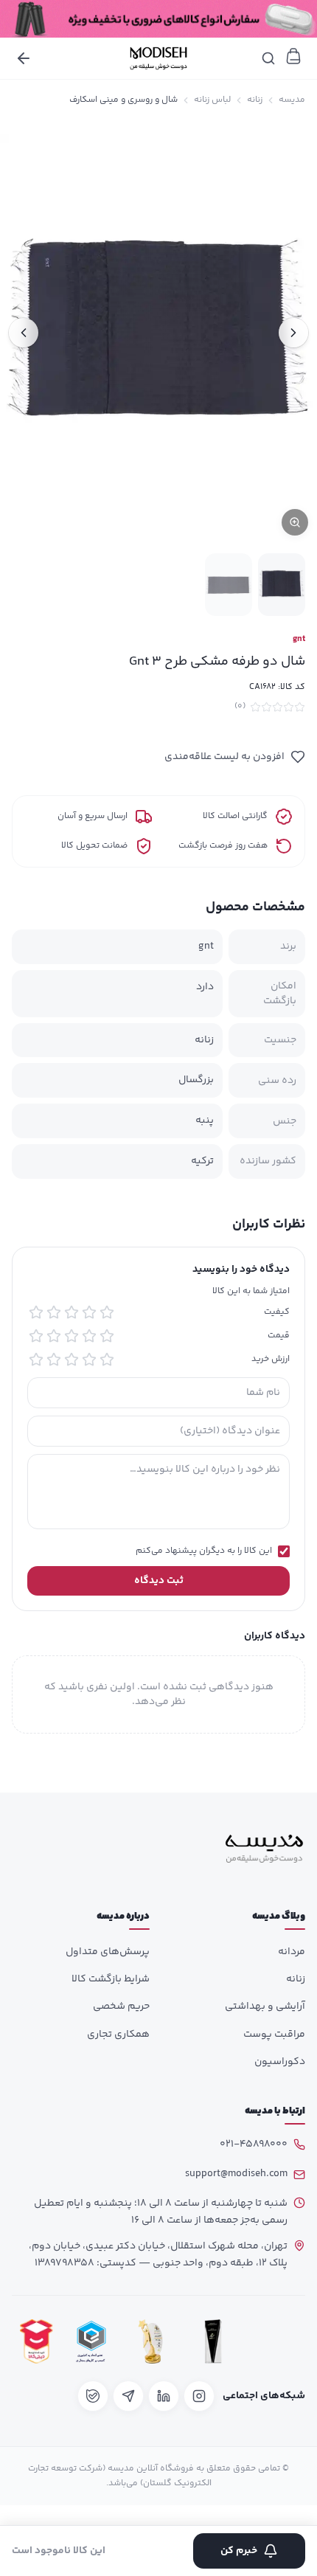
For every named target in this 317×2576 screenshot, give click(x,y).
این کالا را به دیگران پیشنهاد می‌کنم (204, 1551)
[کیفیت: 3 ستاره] (72, 1312)
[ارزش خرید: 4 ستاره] (54, 1360)
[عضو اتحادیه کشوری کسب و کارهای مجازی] (91, 2342)
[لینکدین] (164, 2396)
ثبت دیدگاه (159, 1581)
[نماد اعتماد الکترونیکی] (276, 2342)
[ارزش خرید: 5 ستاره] (36, 1360)
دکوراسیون (280, 2062)
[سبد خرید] (293, 56)
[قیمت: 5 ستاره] (36, 1336)
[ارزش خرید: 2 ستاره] (89, 1360)
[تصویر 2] (229, 585)
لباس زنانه (212, 100)
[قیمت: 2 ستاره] (89, 1336)
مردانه (292, 1952)
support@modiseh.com (236, 2174)
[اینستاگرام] (199, 2396)
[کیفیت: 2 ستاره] (89, 1312)
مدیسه (292, 100)
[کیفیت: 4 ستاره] (54, 1312)
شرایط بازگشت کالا (111, 1979)
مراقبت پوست (274, 2035)
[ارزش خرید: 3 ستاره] (72, 1360)
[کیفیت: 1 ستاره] (107, 1312)
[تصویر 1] (282, 585)
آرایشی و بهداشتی (265, 2007)
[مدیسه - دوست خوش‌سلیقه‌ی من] (158, 58)
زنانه (255, 100)
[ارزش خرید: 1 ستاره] (107, 1360)
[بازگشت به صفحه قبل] (24, 58)
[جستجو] (268, 58)
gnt (299, 640)
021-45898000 (254, 2144)
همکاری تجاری (118, 2035)
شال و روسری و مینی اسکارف (123, 100)
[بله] (93, 2396)
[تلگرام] (128, 2396)
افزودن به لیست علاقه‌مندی (224, 757)
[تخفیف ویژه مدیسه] (158, 19)
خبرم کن (239, 2551)
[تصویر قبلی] (293, 333)
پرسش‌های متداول (108, 1952)
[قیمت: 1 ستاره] (107, 1336)
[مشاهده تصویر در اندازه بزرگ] (158, 332)
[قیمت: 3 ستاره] (72, 1336)
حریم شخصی (121, 2007)
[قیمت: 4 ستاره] (54, 1336)
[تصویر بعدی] (24, 333)
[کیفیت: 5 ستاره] (36, 1312)
